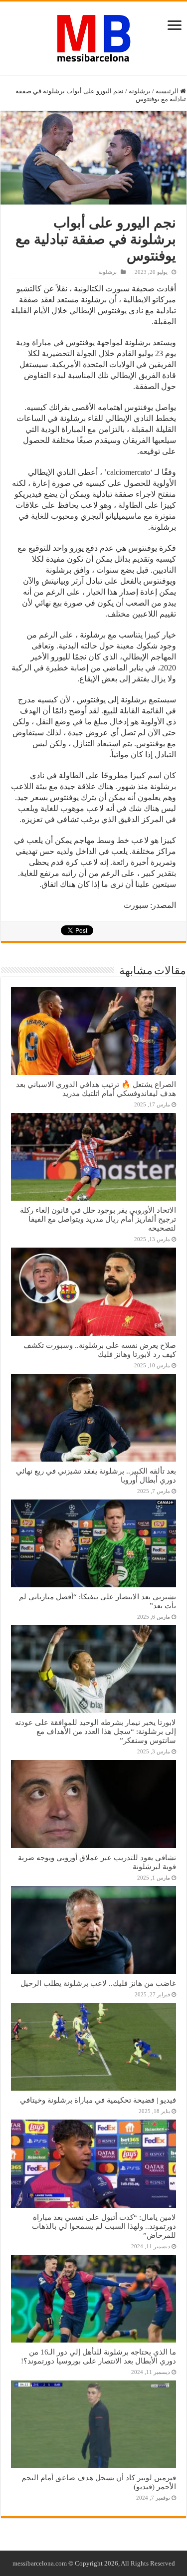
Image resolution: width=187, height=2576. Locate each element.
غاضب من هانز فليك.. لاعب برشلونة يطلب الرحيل (98, 1983)
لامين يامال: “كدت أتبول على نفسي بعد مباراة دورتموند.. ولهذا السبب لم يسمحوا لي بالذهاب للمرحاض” (104, 2226)
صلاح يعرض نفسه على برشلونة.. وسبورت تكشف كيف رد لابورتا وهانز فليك (100, 1350)
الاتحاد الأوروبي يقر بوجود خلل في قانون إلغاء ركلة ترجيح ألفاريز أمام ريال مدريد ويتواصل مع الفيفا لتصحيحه (98, 1219)
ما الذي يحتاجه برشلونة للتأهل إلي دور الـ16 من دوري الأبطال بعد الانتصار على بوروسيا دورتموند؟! (98, 2356)
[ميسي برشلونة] (94, 36)
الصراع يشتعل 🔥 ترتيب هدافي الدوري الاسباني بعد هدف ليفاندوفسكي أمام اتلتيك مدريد (96, 1089)
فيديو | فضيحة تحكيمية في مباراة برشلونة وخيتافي (98, 2100)
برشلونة (140, 91)
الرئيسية (168, 91)
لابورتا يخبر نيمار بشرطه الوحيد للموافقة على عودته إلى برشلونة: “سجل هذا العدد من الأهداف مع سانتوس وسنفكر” (95, 1731)
